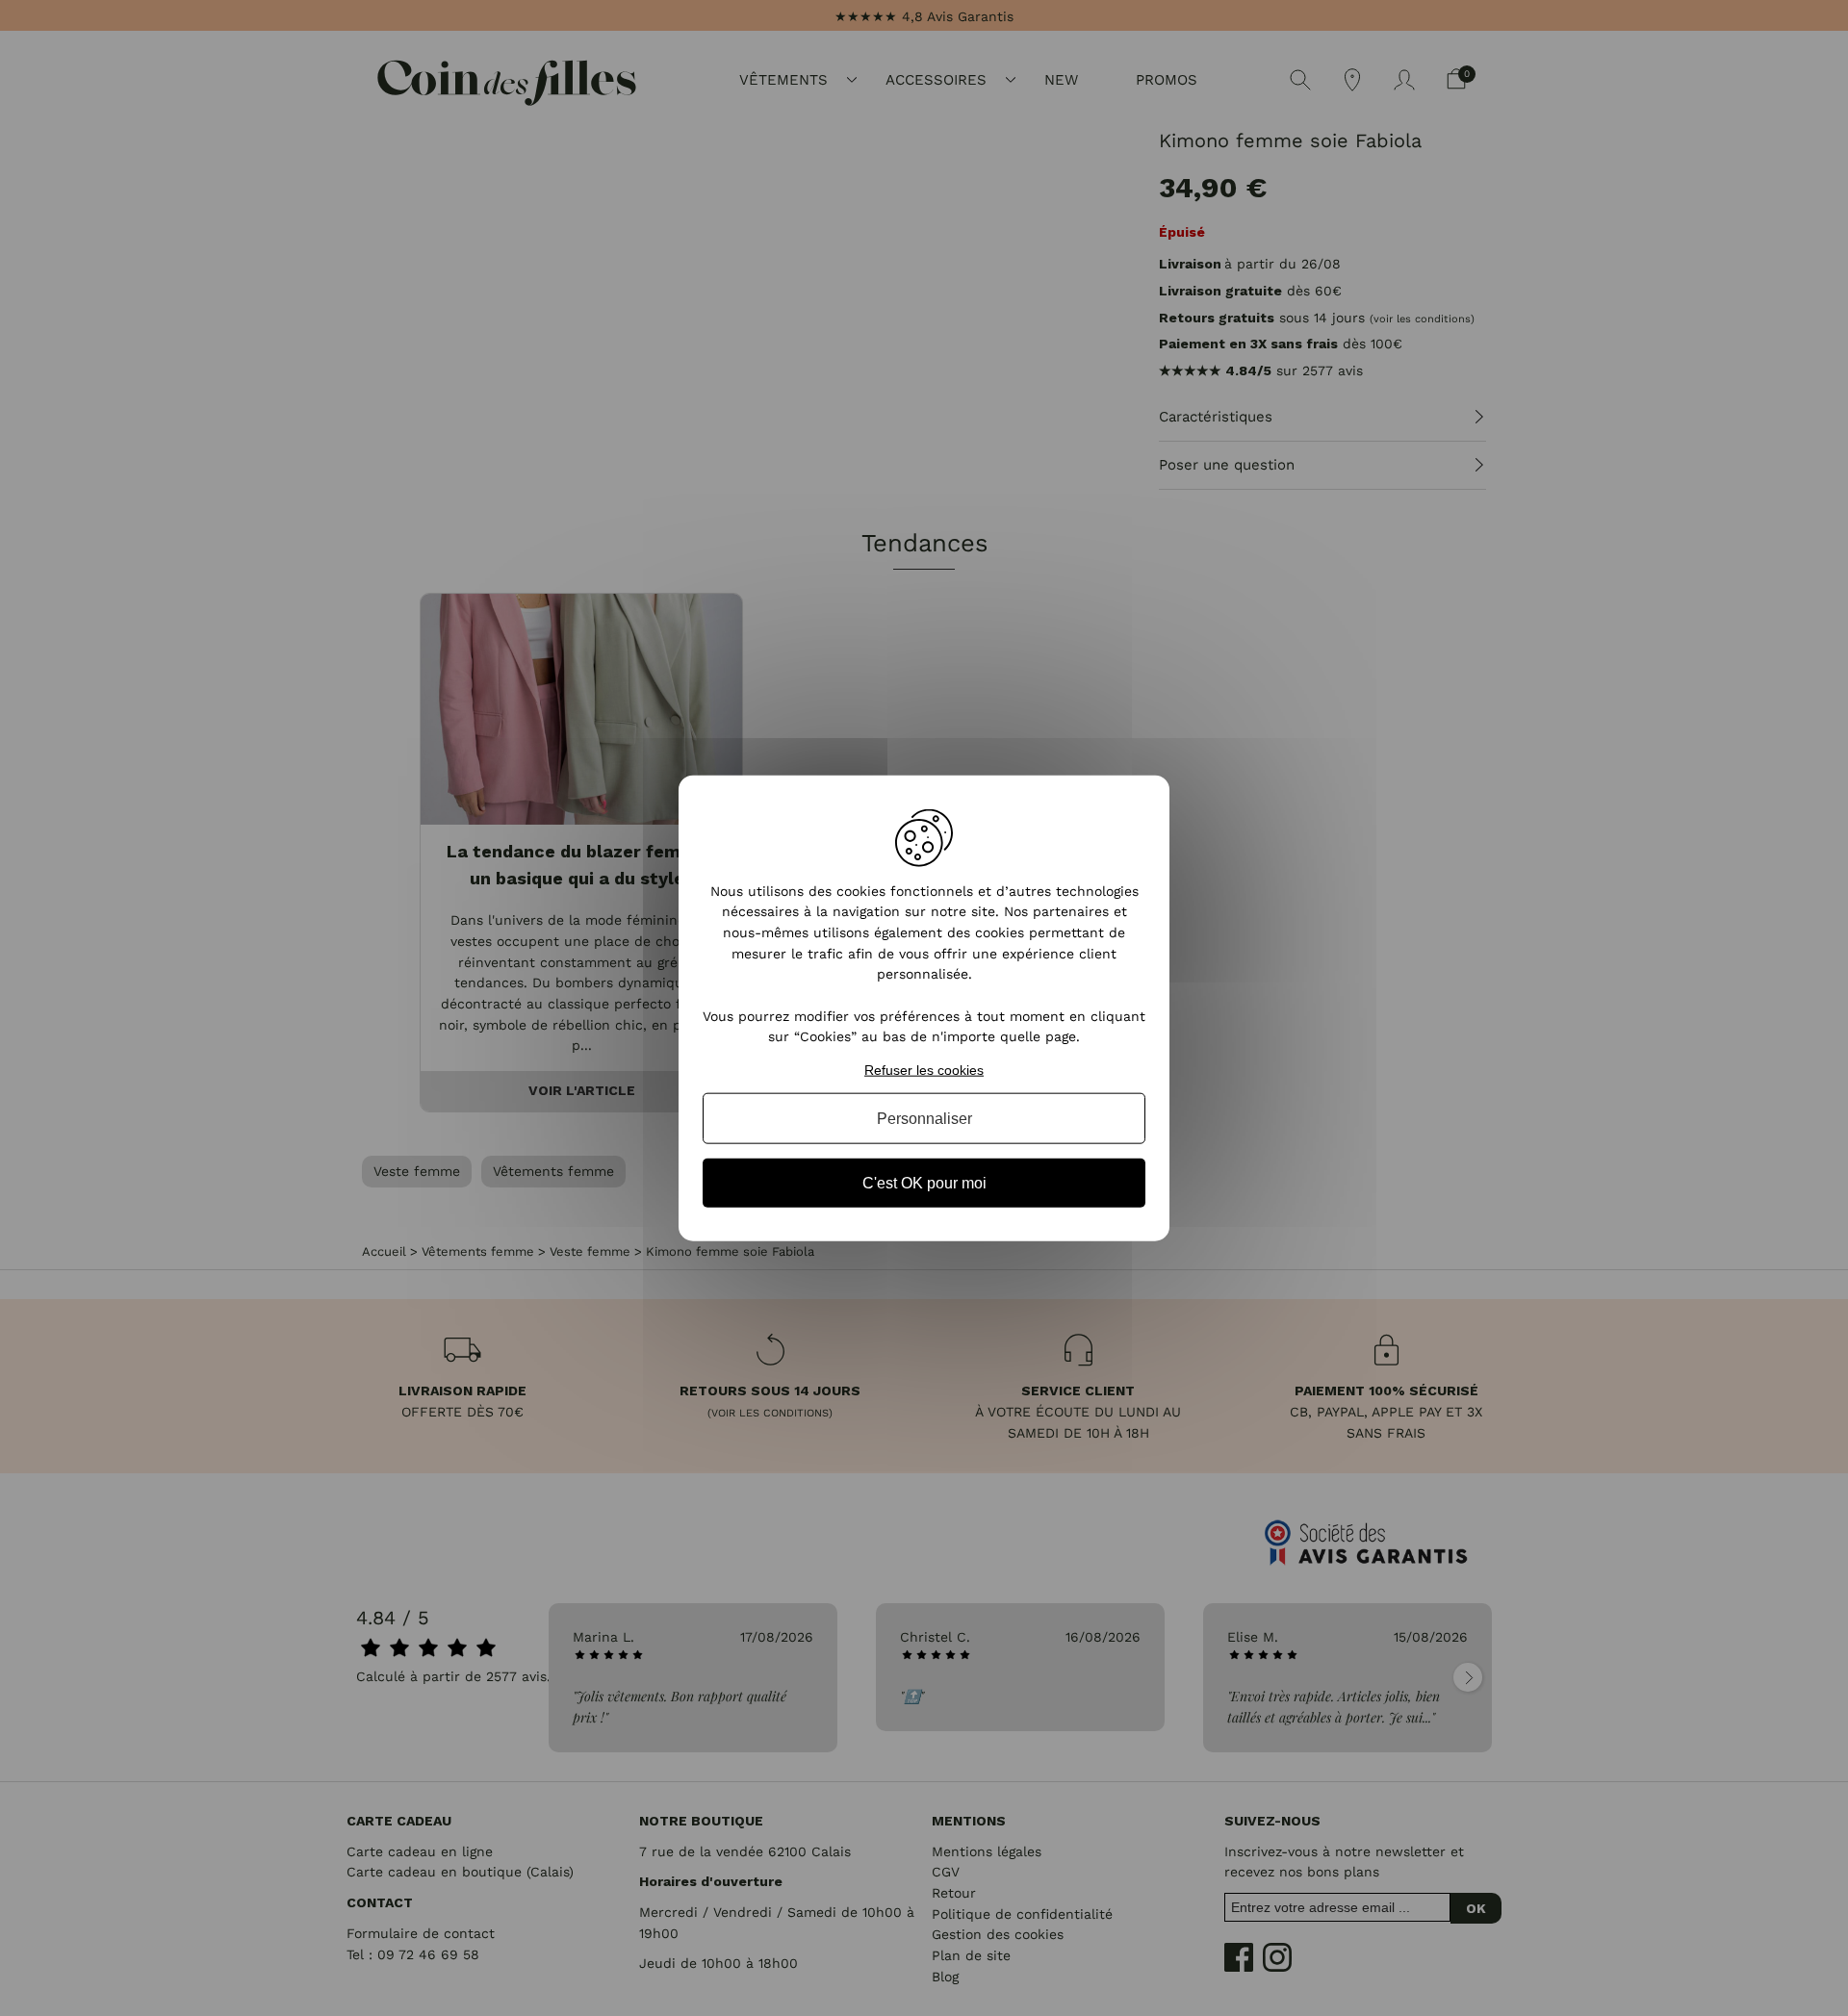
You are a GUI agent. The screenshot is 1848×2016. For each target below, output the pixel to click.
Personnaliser (924, 1118)
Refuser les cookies (924, 1070)
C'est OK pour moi (924, 1183)
